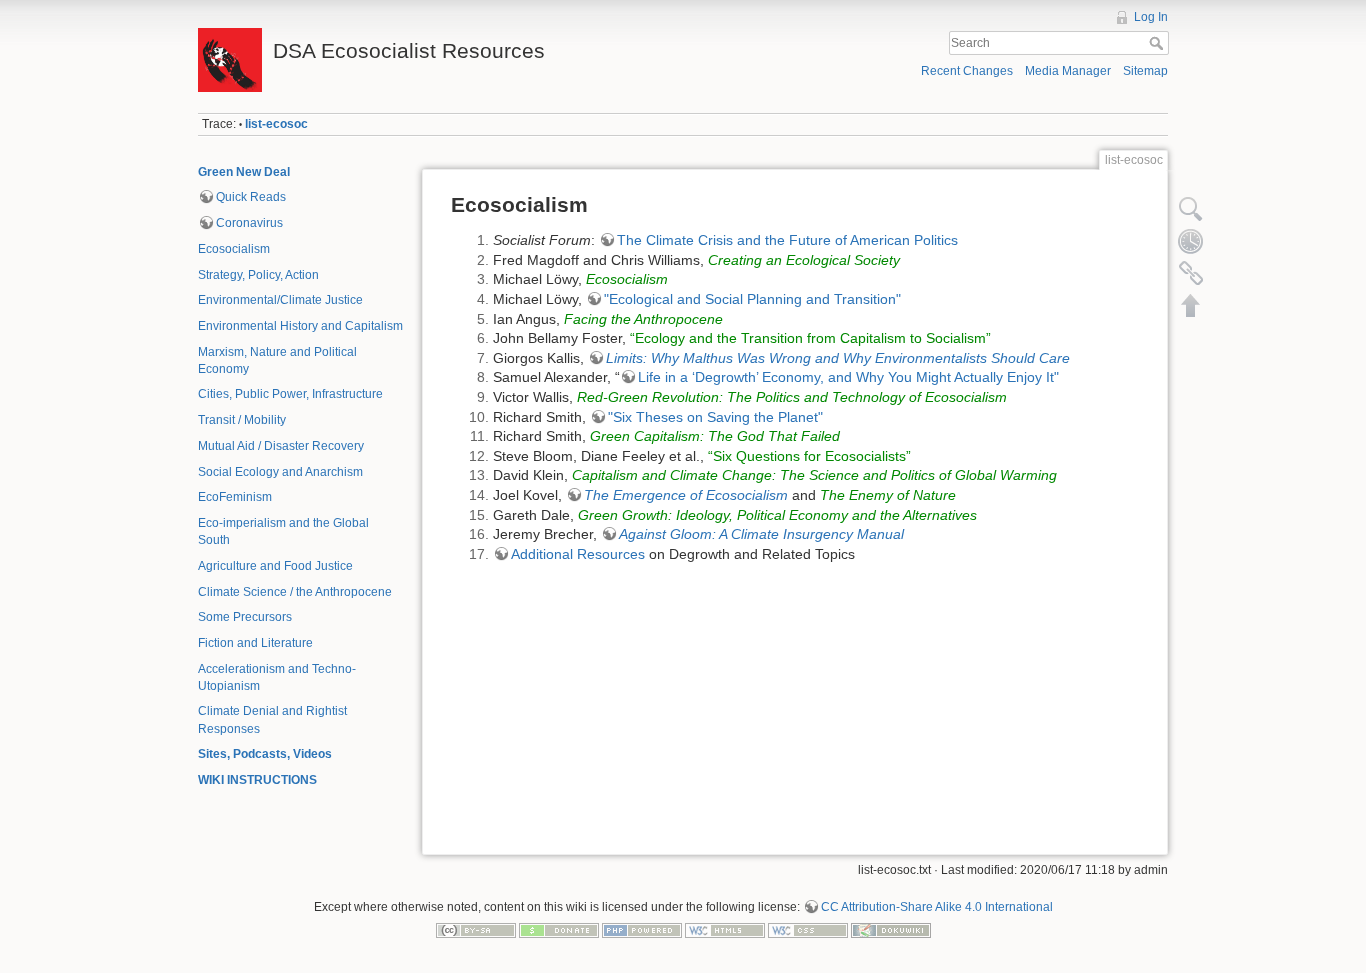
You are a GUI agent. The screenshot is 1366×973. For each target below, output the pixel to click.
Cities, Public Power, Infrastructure (290, 394)
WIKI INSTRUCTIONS (257, 780)
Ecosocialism (234, 249)
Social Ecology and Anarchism (280, 472)
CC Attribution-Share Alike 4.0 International (937, 907)
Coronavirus (249, 223)
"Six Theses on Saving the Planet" (715, 417)
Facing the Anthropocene (643, 319)
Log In (1151, 17)
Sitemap (1145, 71)
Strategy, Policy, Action (258, 275)
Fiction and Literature (255, 643)
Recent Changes (967, 71)
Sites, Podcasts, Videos (265, 754)
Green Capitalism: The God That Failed (715, 436)
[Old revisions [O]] (1191, 241)
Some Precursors (245, 617)
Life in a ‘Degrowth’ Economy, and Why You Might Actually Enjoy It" (848, 377)
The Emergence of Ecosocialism (686, 495)
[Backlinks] (1191, 273)
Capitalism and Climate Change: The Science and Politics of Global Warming (814, 475)
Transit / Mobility (242, 420)
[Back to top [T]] (1191, 305)
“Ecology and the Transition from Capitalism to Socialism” (810, 338)
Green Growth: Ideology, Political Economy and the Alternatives (777, 515)
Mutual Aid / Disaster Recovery (281, 446)
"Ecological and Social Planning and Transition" (752, 299)
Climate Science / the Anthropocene (295, 592)
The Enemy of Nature (888, 495)
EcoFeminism (235, 497)
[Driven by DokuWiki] (891, 930)
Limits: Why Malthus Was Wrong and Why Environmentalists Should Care (838, 358)
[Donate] (559, 930)
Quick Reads (251, 197)
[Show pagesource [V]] (1191, 209)
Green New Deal (244, 172)
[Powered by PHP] (642, 930)
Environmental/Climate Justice (280, 300)
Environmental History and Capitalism (300, 326)
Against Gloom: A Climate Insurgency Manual (761, 534)
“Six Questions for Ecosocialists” (809, 456)
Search (1158, 43)
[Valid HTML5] (725, 930)
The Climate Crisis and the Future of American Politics (787, 240)
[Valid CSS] (808, 930)
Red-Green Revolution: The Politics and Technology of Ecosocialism (792, 397)
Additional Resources (578, 554)
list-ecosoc (276, 124)
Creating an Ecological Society (804, 260)
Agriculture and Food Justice (275, 566)
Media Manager (1068, 71)
